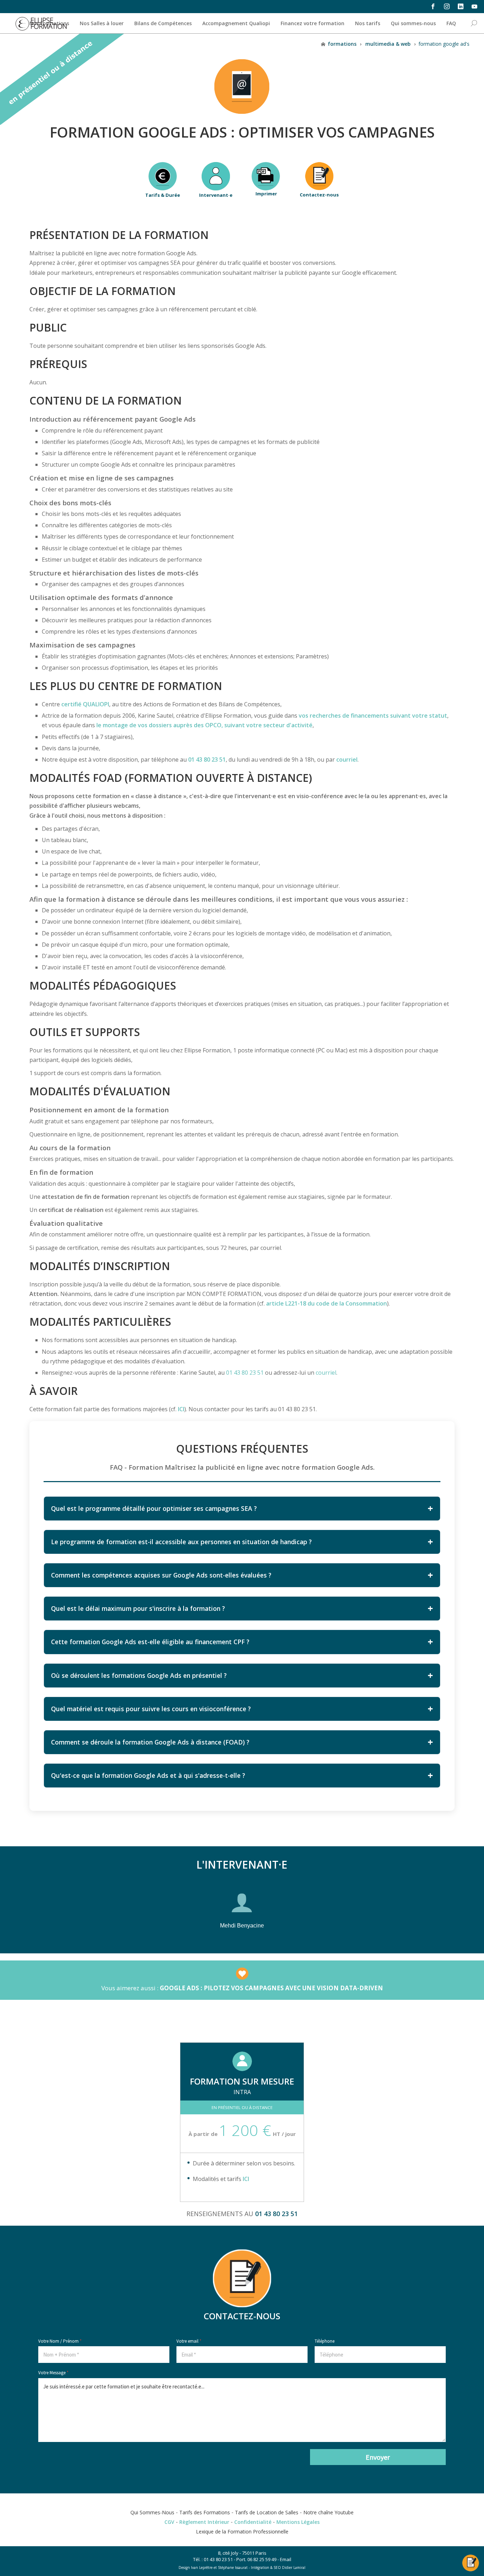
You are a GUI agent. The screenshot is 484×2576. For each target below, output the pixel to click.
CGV (169, 2522)
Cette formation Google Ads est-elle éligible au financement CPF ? (150, 1642)
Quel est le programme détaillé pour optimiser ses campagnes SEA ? (154, 1508)
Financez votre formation (313, 23)
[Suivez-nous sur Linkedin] (460, 6)
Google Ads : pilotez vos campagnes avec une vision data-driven (271, 1988)
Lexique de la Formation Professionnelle (242, 2532)
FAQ (451, 23)
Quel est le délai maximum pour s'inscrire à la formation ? (138, 1608)
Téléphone (325, 2341)
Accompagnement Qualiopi (236, 23)
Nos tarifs (368, 23)
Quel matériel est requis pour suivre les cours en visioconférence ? (151, 1709)
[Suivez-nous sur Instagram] (447, 6)
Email (286, 2559)
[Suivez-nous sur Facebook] (433, 6)
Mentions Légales (298, 2522)
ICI (246, 2179)
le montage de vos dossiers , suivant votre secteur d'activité (204, 725)
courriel (347, 760)
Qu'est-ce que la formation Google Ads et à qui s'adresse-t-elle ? (148, 1775)
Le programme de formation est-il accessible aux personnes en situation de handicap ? (181, 1542)
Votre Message (53, 2373)
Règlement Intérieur (204, 2522)
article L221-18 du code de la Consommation (327, 1303)
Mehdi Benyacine (242, 1926)
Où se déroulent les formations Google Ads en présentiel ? (139, 1675)
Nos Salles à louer (102, 23)
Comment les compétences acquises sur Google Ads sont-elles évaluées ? (161, 1575)
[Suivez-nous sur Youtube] (474, 6)
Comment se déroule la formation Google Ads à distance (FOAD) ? (150, 1742)
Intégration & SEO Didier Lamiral (278, 2567)
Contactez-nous (319, 195)
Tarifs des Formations (205, 2512)
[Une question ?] (471, 2559)
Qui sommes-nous (413, 23)
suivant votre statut (373, 716)
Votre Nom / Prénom (60, 2341)
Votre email (189, 2341)
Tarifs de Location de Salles (267, 2512)
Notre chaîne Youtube (328, 2512)
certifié (85, 704)
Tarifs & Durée (163, 195)
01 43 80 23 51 (207, 760)
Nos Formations (49, 23)
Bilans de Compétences (163, 23)
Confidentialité (253, 2522)
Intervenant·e (216, 195)
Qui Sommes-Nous (152, 2512)
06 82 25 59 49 (262, 2559)
